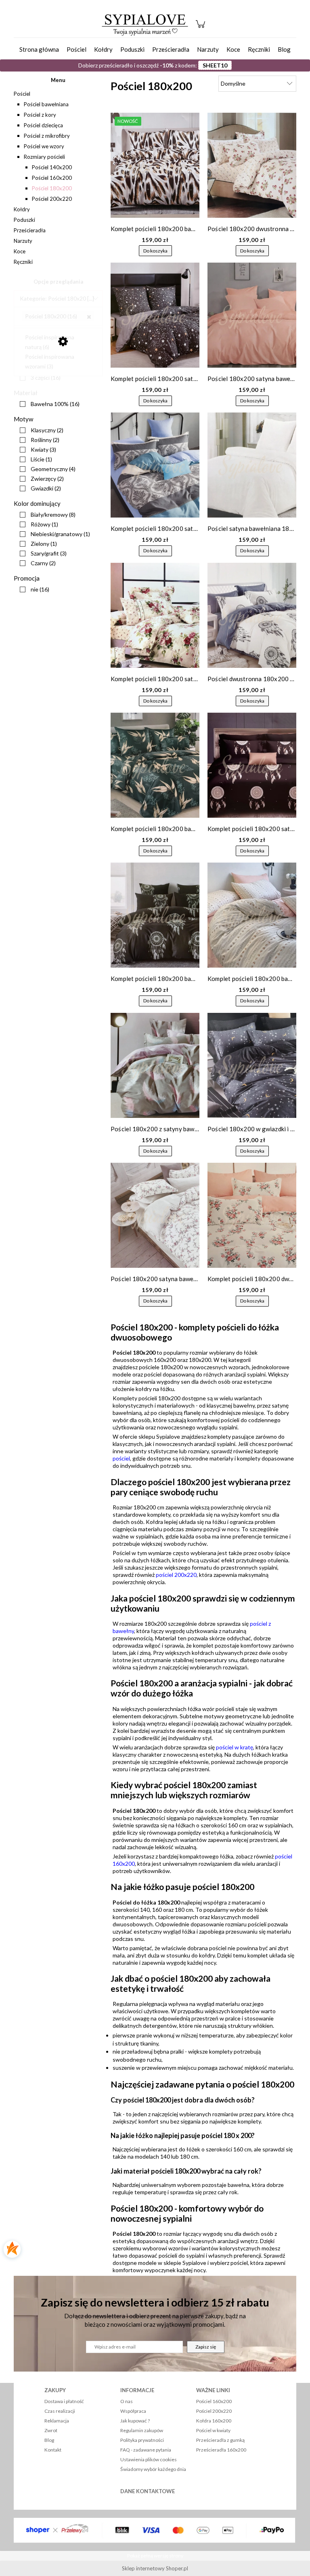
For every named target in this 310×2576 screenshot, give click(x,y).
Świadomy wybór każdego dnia (153, 2469)
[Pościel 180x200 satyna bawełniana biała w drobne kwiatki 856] (155, 1215)
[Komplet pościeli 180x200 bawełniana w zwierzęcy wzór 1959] (155, 165)
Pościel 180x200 (52, 188)
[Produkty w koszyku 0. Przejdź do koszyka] (202, 28)
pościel (121, 1458)
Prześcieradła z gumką (220, 2440)
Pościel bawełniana (46, 104)
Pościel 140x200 (52, 167)
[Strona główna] (145, 24)
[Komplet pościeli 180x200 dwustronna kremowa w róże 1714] (252, 1215)
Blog (49, 2440)
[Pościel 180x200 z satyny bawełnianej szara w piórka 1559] (155, 1065)
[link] (58, 316)
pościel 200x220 (176, 1575)
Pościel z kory (40, 115)
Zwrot (51, 2430)
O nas (127, 2401)
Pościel (22, 94)
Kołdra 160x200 (214, 2421)
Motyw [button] (23, 419)
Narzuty (23, 241)
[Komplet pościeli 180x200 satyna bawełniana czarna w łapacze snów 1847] (252, 765)
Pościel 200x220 (52, 199)
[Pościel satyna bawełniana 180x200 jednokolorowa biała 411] (252, 465)
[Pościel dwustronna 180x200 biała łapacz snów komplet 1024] (252, 615)
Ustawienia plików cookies (149, 2459)
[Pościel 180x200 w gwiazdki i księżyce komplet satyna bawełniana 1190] (252, 1065)
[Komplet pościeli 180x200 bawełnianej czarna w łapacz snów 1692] (155, 915)
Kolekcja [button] (30, 319)
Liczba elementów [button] (38, 366)
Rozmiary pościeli (44, 157)
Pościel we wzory (44, 146)
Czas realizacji (60, 2411)
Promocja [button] (27, 578)
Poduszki (24, 220)
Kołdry (22, 209)
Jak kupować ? (135, 2421)
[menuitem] (39, 49)
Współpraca (133, 2411)
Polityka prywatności (142, 2440)
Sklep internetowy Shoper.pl (155, 2568)
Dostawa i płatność (64, 2401)
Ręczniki (23, 262)
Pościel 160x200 (52, 178)
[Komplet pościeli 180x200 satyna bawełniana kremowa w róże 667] (155, 615)
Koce (20, 251)
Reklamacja (57, 2421)
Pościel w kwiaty (213, 2430)
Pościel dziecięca (43, 125)
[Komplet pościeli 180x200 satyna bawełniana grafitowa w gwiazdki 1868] (155, 315)
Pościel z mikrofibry (47, 136)
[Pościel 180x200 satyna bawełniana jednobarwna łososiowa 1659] (252, 315)
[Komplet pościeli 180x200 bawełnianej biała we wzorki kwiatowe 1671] (252, 915)
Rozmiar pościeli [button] (36, 340)
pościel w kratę (235, 1747)
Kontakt (53, 2450)
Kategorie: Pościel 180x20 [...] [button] (57, 298)
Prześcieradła (30, 230)
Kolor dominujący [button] (37, 503)
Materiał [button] (26, 393)
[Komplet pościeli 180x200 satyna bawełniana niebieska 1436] (155, 465)
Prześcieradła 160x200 (221, 2450)
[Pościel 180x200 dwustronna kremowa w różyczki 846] (252, 165)
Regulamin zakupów (142, 2430)
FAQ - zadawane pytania (146, 2450)
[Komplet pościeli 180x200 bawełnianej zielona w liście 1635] (155, 765)
